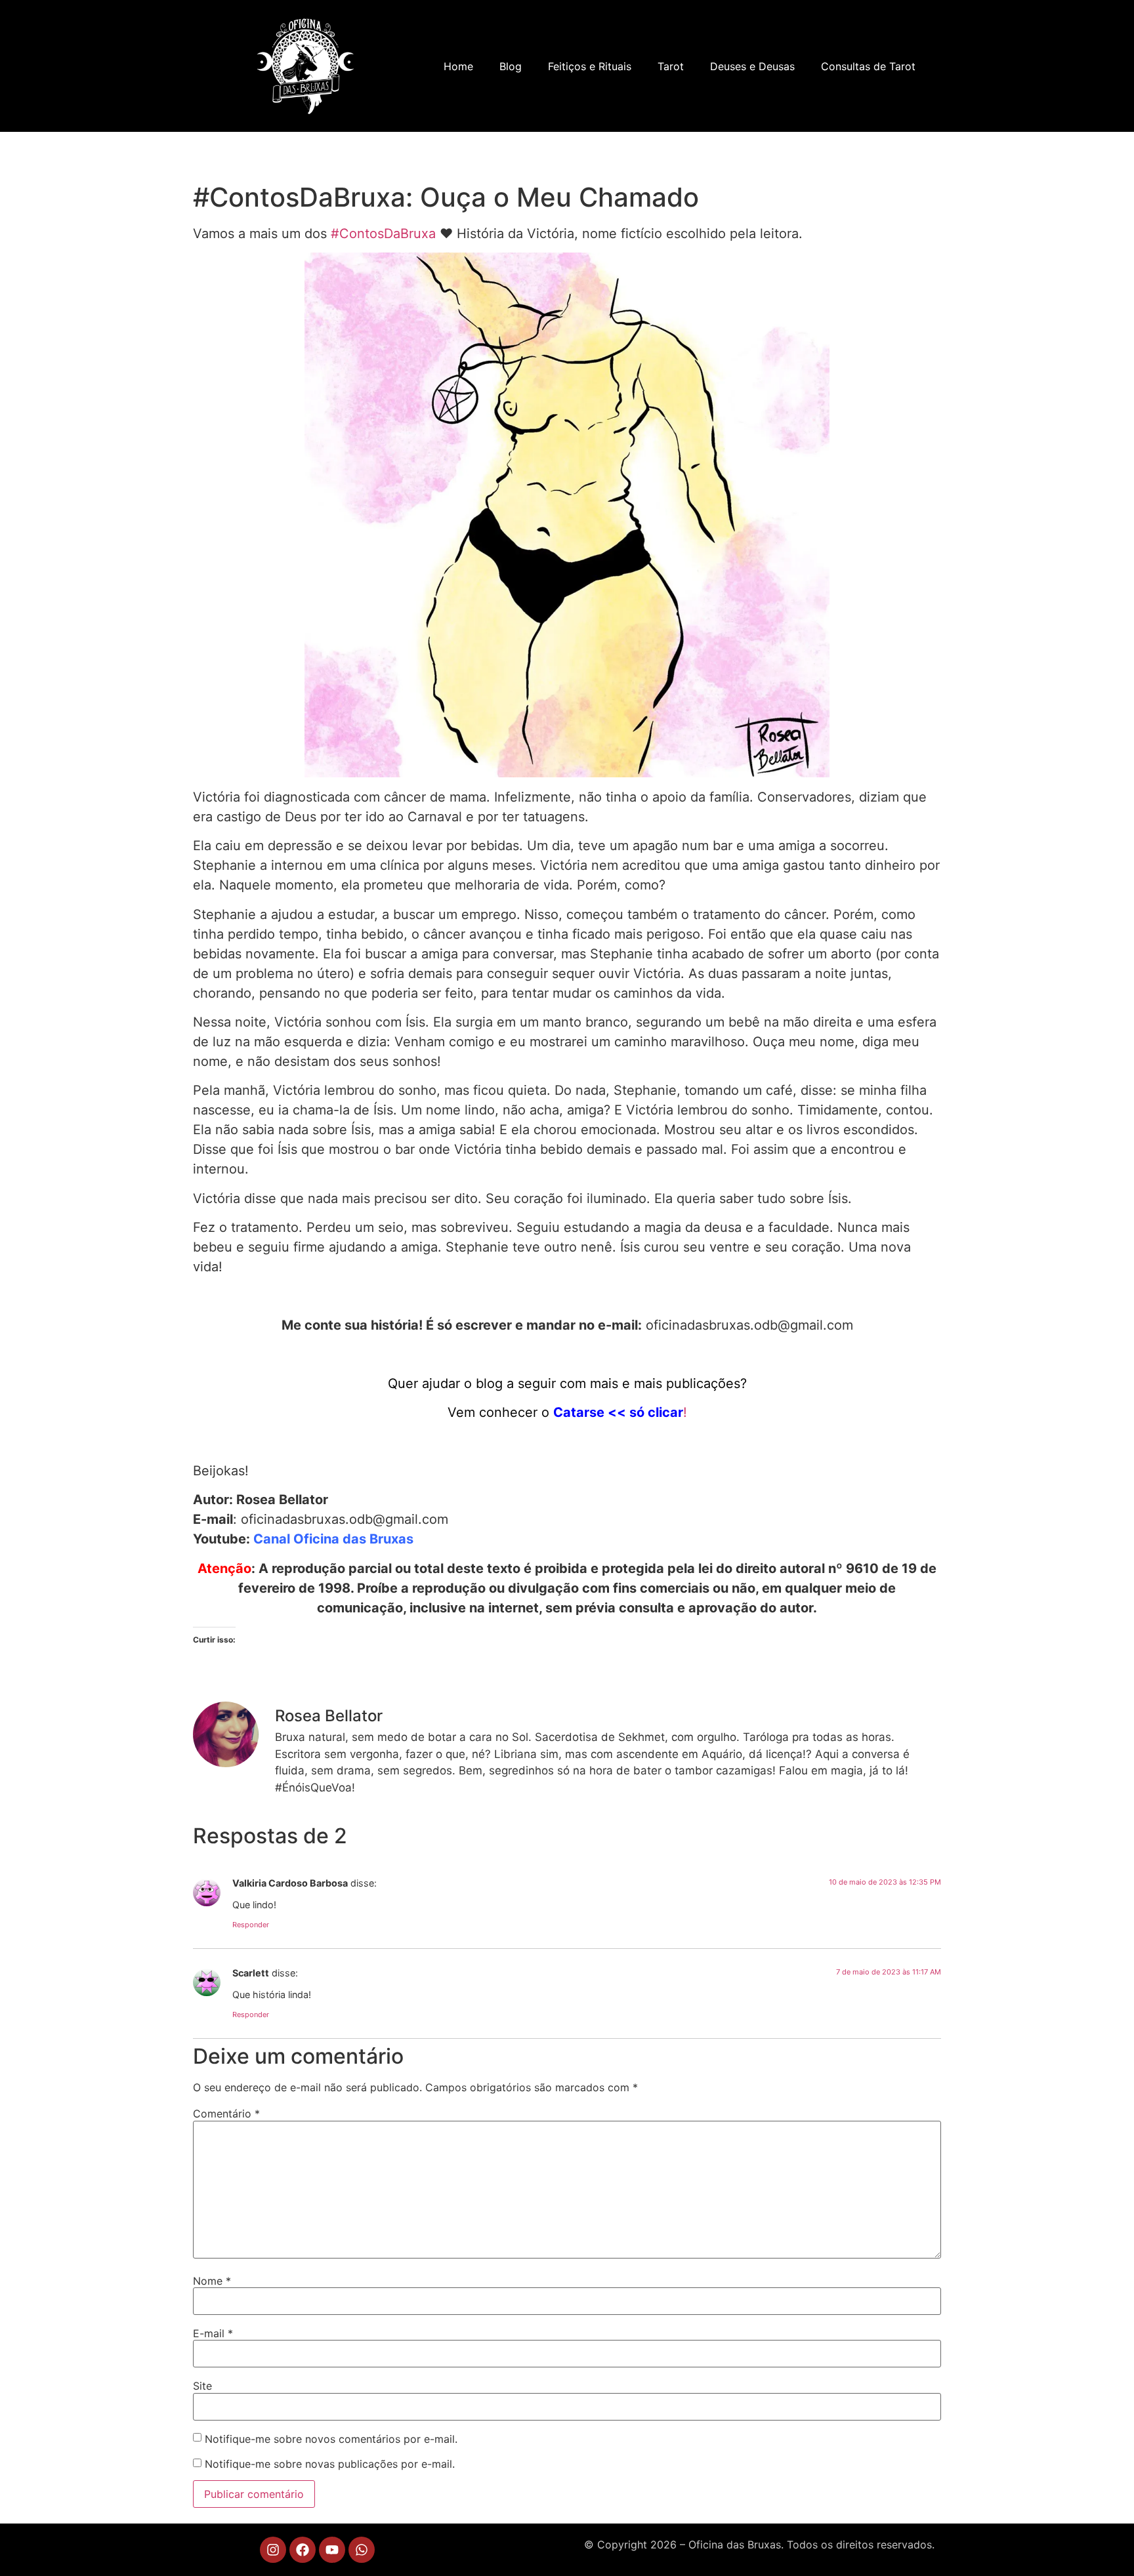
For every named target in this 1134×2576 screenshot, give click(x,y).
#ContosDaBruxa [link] (383, 234)
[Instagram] (273, 2550)
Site (202, 2386)
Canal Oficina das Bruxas (333, 1539)
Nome (212, 2281)
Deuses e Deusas (752, 66)
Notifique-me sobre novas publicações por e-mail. (330, 2464)
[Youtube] (332, 2550)
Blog (511, 66)
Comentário (226, 2114)
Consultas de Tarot (868, 66)
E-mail (213, 2333)
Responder (251, 1925)
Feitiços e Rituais (590, 66)
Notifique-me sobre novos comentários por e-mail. (331, 2439)
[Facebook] (303, 2550)
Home (458, 66)
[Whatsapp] (362, 2550)
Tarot (671, 66)
